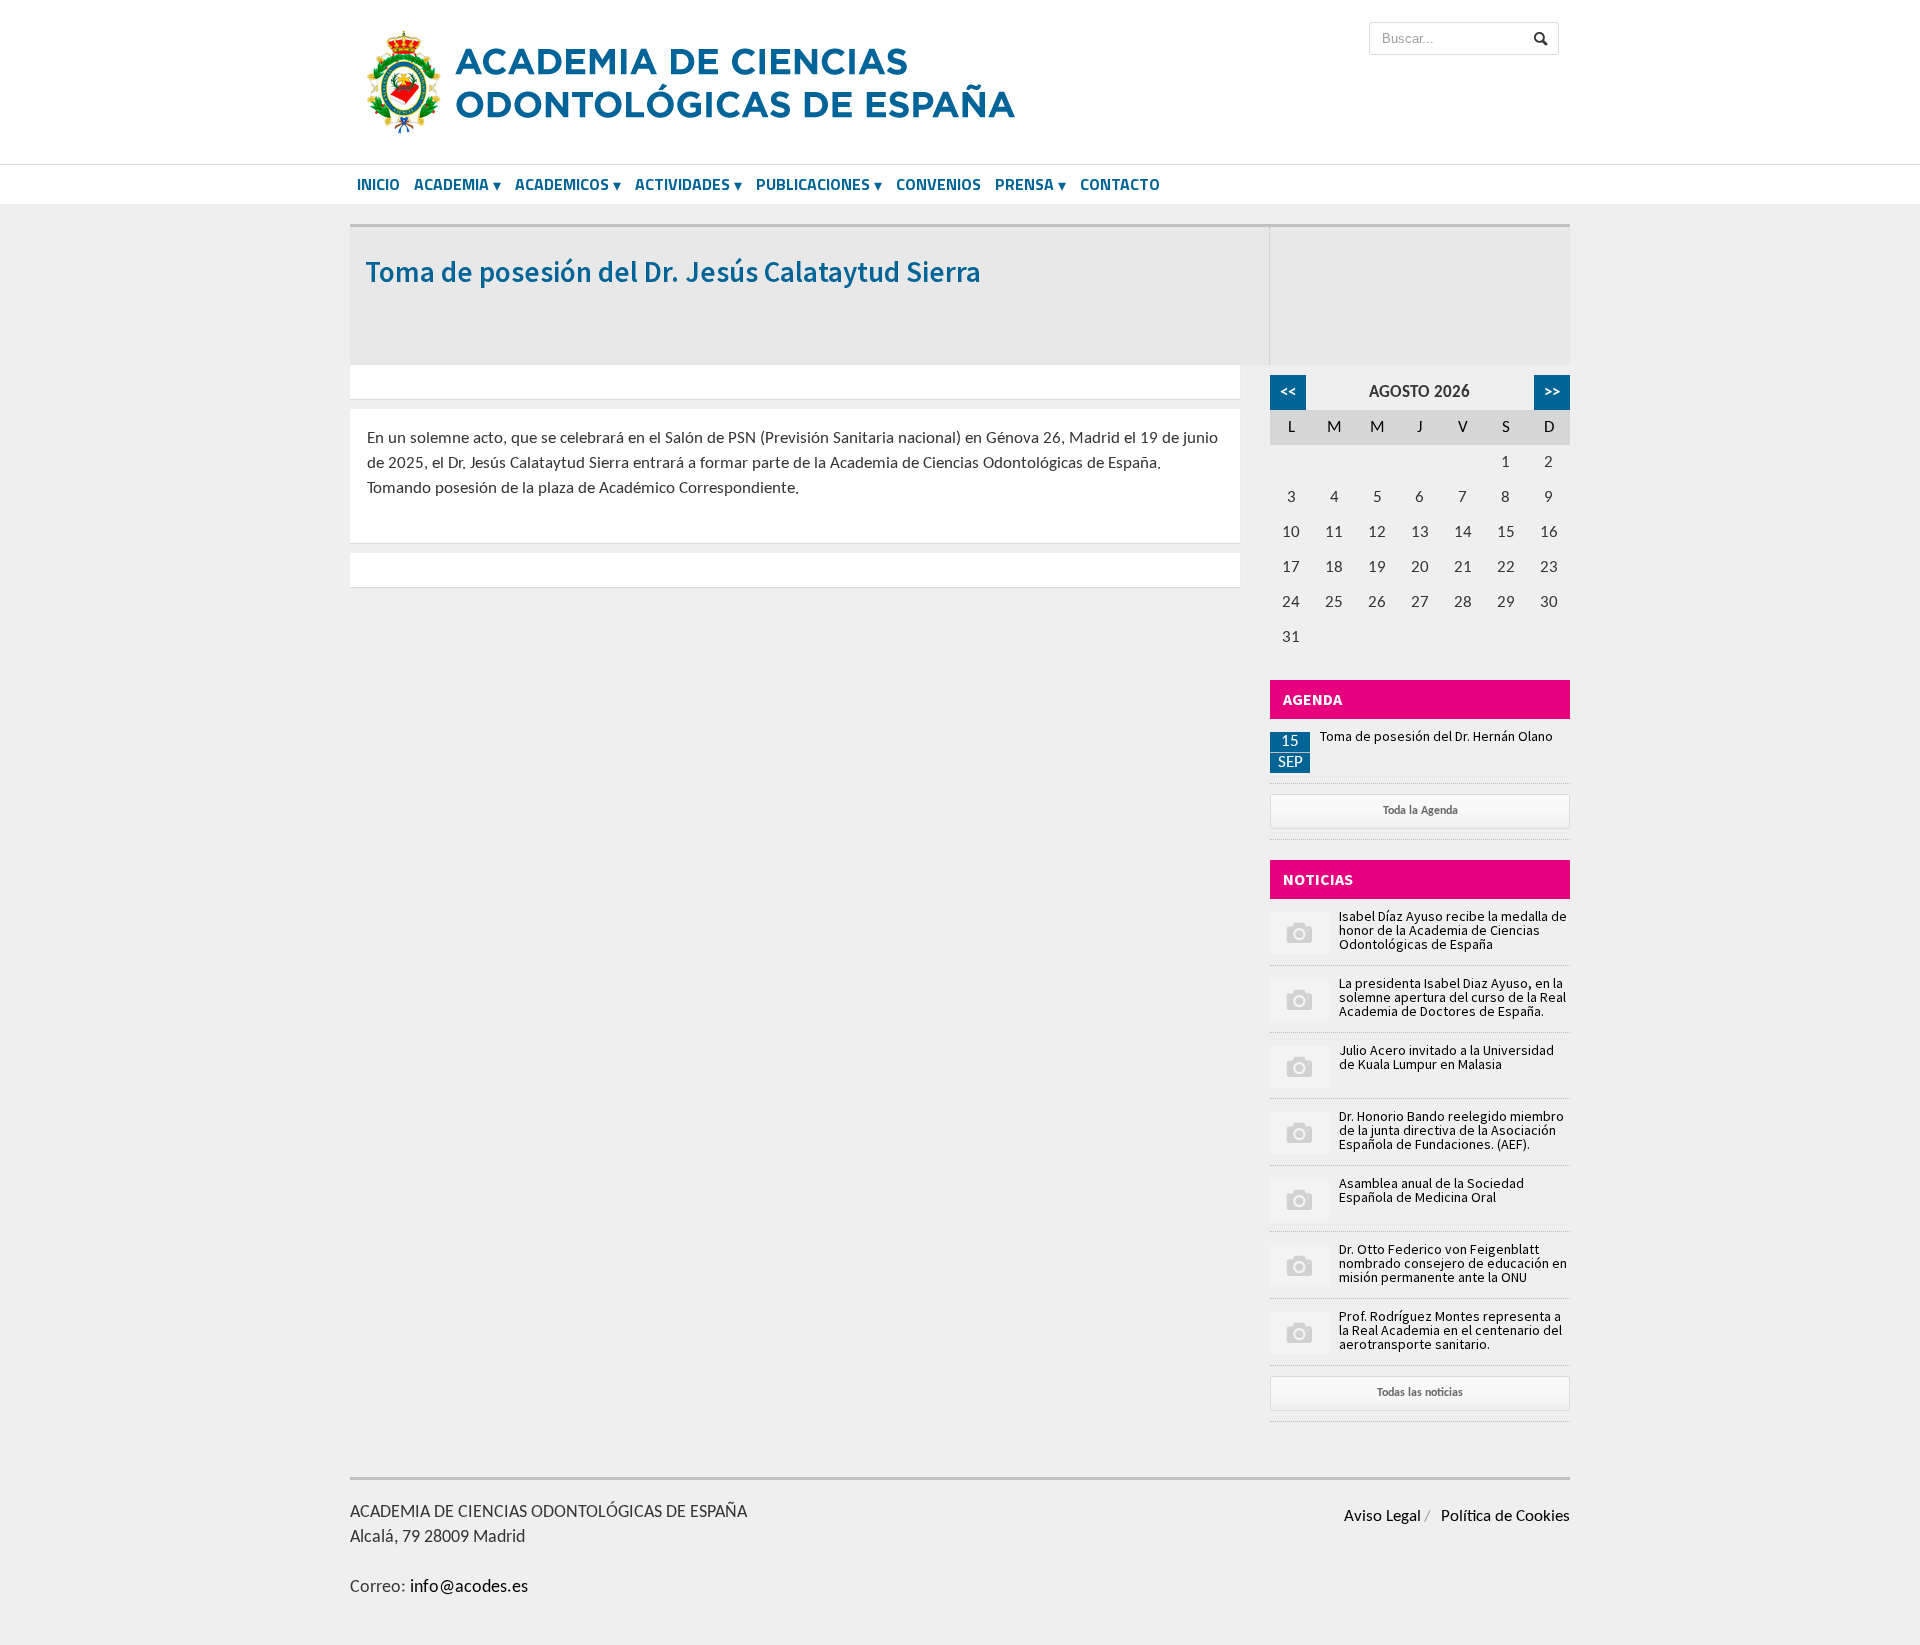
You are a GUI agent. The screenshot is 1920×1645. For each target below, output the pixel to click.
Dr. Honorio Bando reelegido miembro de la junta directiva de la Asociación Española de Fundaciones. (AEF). (1451, 1130)
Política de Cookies (1505, 1516)
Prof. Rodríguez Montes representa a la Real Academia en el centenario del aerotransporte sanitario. (1450, 1330)
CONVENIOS (938, 184)
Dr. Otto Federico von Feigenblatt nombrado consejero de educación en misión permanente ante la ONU (1453, 1263)
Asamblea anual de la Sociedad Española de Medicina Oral (1431, 1190)
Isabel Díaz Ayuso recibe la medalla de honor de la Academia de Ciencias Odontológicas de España (1453, 930)
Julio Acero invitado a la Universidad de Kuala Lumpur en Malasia (1446, 1057)
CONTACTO (1120, 184)
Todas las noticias (1420, 1393)
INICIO (378, 184)
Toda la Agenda (1420, 811)
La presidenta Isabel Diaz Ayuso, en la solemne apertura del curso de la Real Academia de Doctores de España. (1452, 997)
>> (1552, 392)
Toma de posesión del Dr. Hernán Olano (1436, 736)
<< (1288, 392)
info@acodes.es (469, 1587)
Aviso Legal (1382, 1516)
